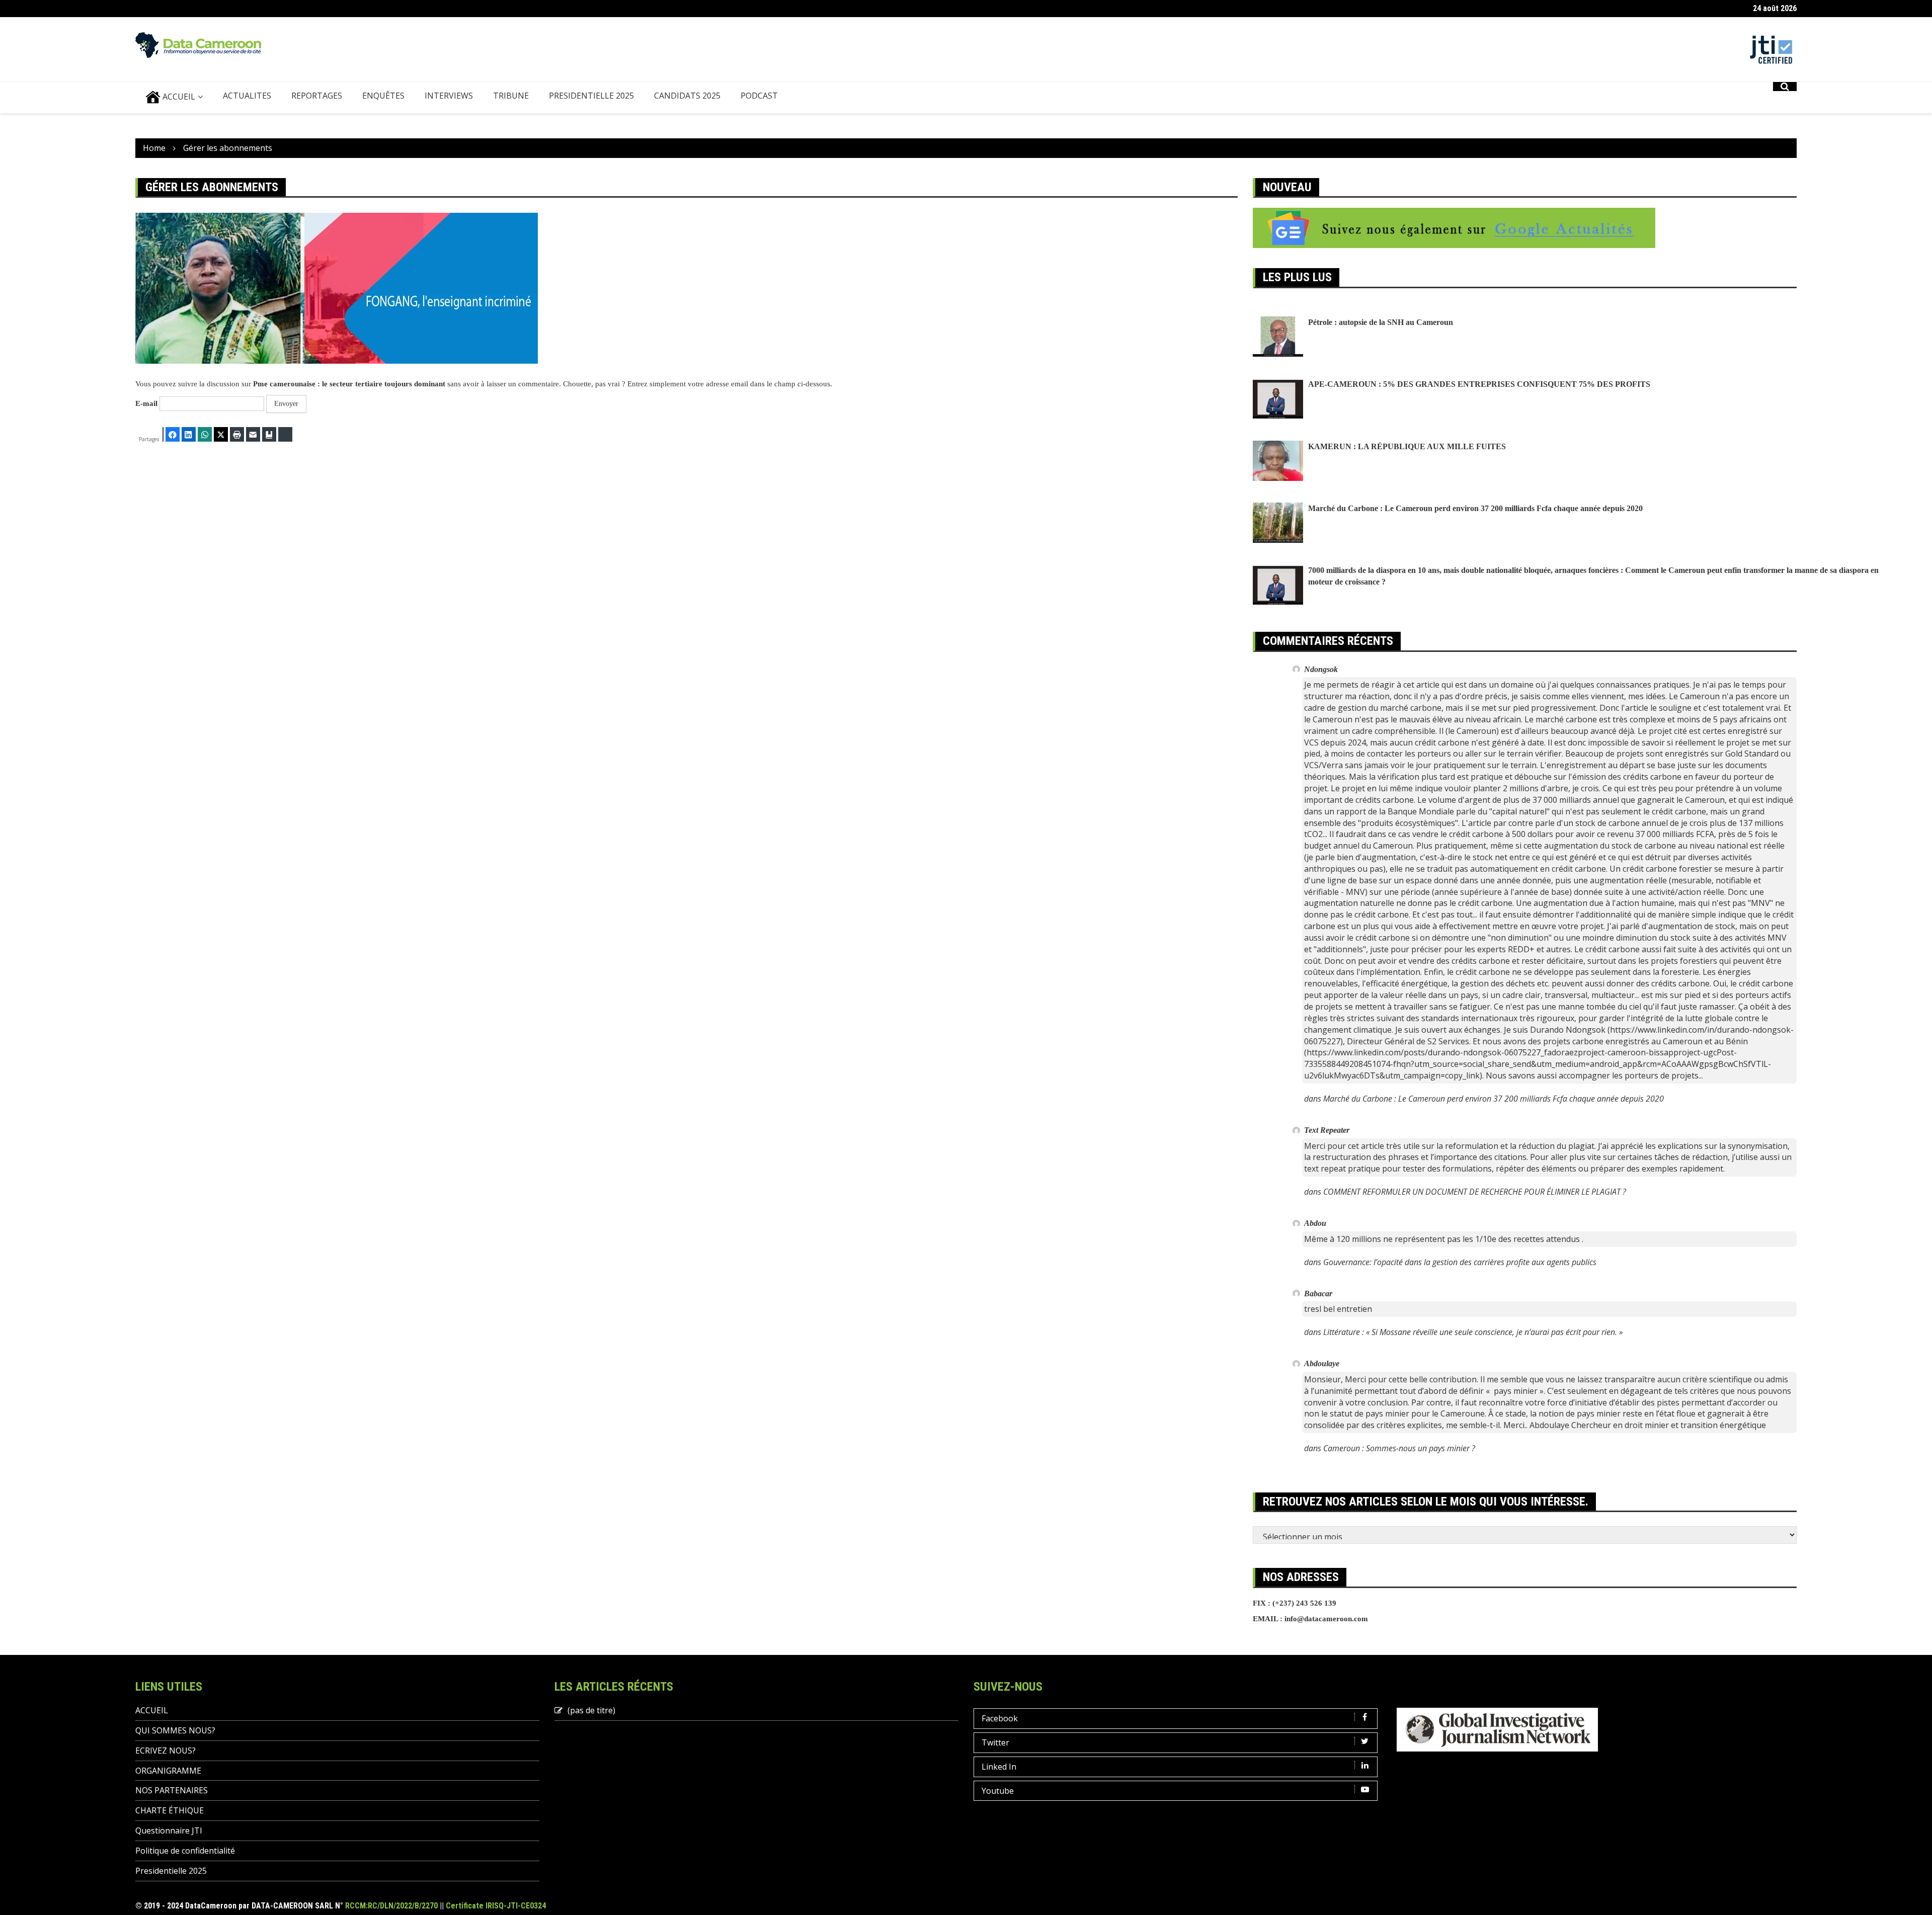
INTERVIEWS (449, 96)
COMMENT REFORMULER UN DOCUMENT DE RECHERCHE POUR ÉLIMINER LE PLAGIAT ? (1475, 1192)
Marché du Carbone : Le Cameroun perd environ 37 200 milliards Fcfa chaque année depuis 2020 (1475, 508)
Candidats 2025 (687, 96)
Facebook (1000, 1718)
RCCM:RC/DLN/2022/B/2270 (391, 1906)
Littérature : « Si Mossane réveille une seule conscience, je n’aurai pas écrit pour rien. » (1473, 1332)
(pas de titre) (591, 1710)
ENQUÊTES (383, 96)
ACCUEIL (178, 97)
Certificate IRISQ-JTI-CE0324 (496, 1906)
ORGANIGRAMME (168, 1771)
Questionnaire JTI (169, 1830)
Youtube (998, 1791)
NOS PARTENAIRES (172, 1790)
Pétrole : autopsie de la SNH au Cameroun (1381, 322)
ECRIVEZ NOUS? (166, 1751)
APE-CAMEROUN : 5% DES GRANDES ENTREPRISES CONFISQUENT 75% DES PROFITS (1479, 384)
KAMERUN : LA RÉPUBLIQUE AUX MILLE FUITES (1407, 446)
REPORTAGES (317, 96)
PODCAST (759, 96)
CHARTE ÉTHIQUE (170, 1810)
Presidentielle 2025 (591, 96)
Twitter (995, 1742)
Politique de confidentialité (185, 1851)
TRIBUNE (511, 96)
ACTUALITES (247, 96)
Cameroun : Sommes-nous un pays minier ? (1399, 1448)
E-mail (146, 403)
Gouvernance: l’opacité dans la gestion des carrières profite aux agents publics (1460, 1262)
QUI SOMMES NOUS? (175, 1730)
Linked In (999, 1767)
